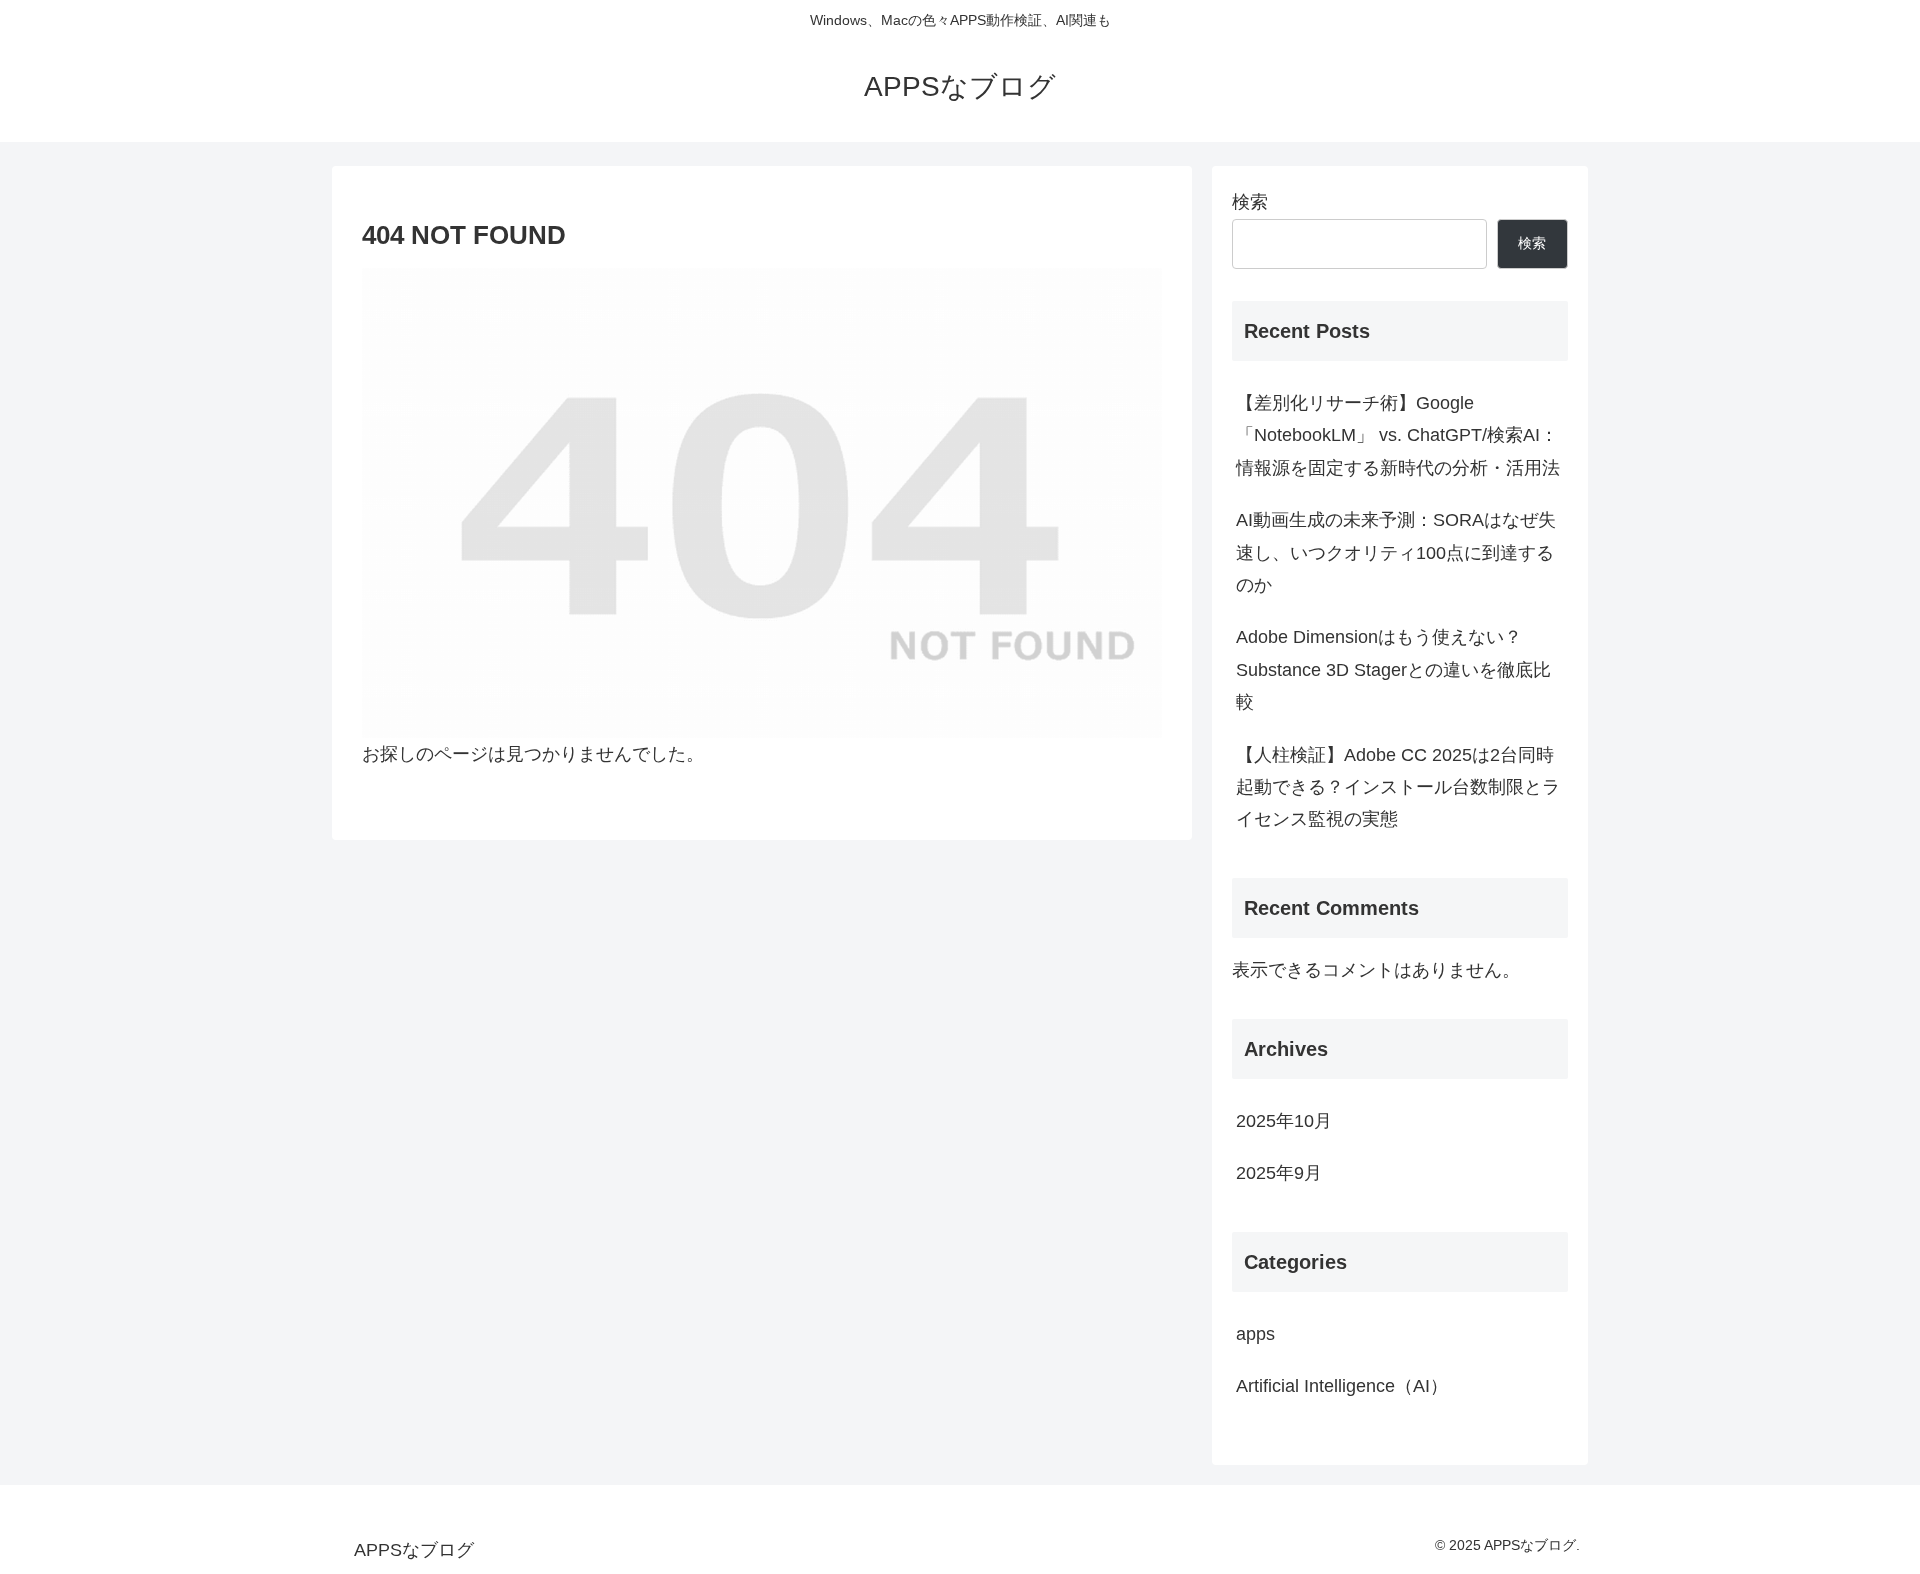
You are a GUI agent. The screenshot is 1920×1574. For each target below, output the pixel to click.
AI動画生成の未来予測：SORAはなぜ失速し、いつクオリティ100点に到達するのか (1396, 552)
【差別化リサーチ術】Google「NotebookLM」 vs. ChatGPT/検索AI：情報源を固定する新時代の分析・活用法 (1398, 435)
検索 (1250, 202)
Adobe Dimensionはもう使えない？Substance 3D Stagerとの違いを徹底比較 (1393, 669)
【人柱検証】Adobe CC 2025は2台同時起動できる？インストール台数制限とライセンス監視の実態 (1398, 787)
